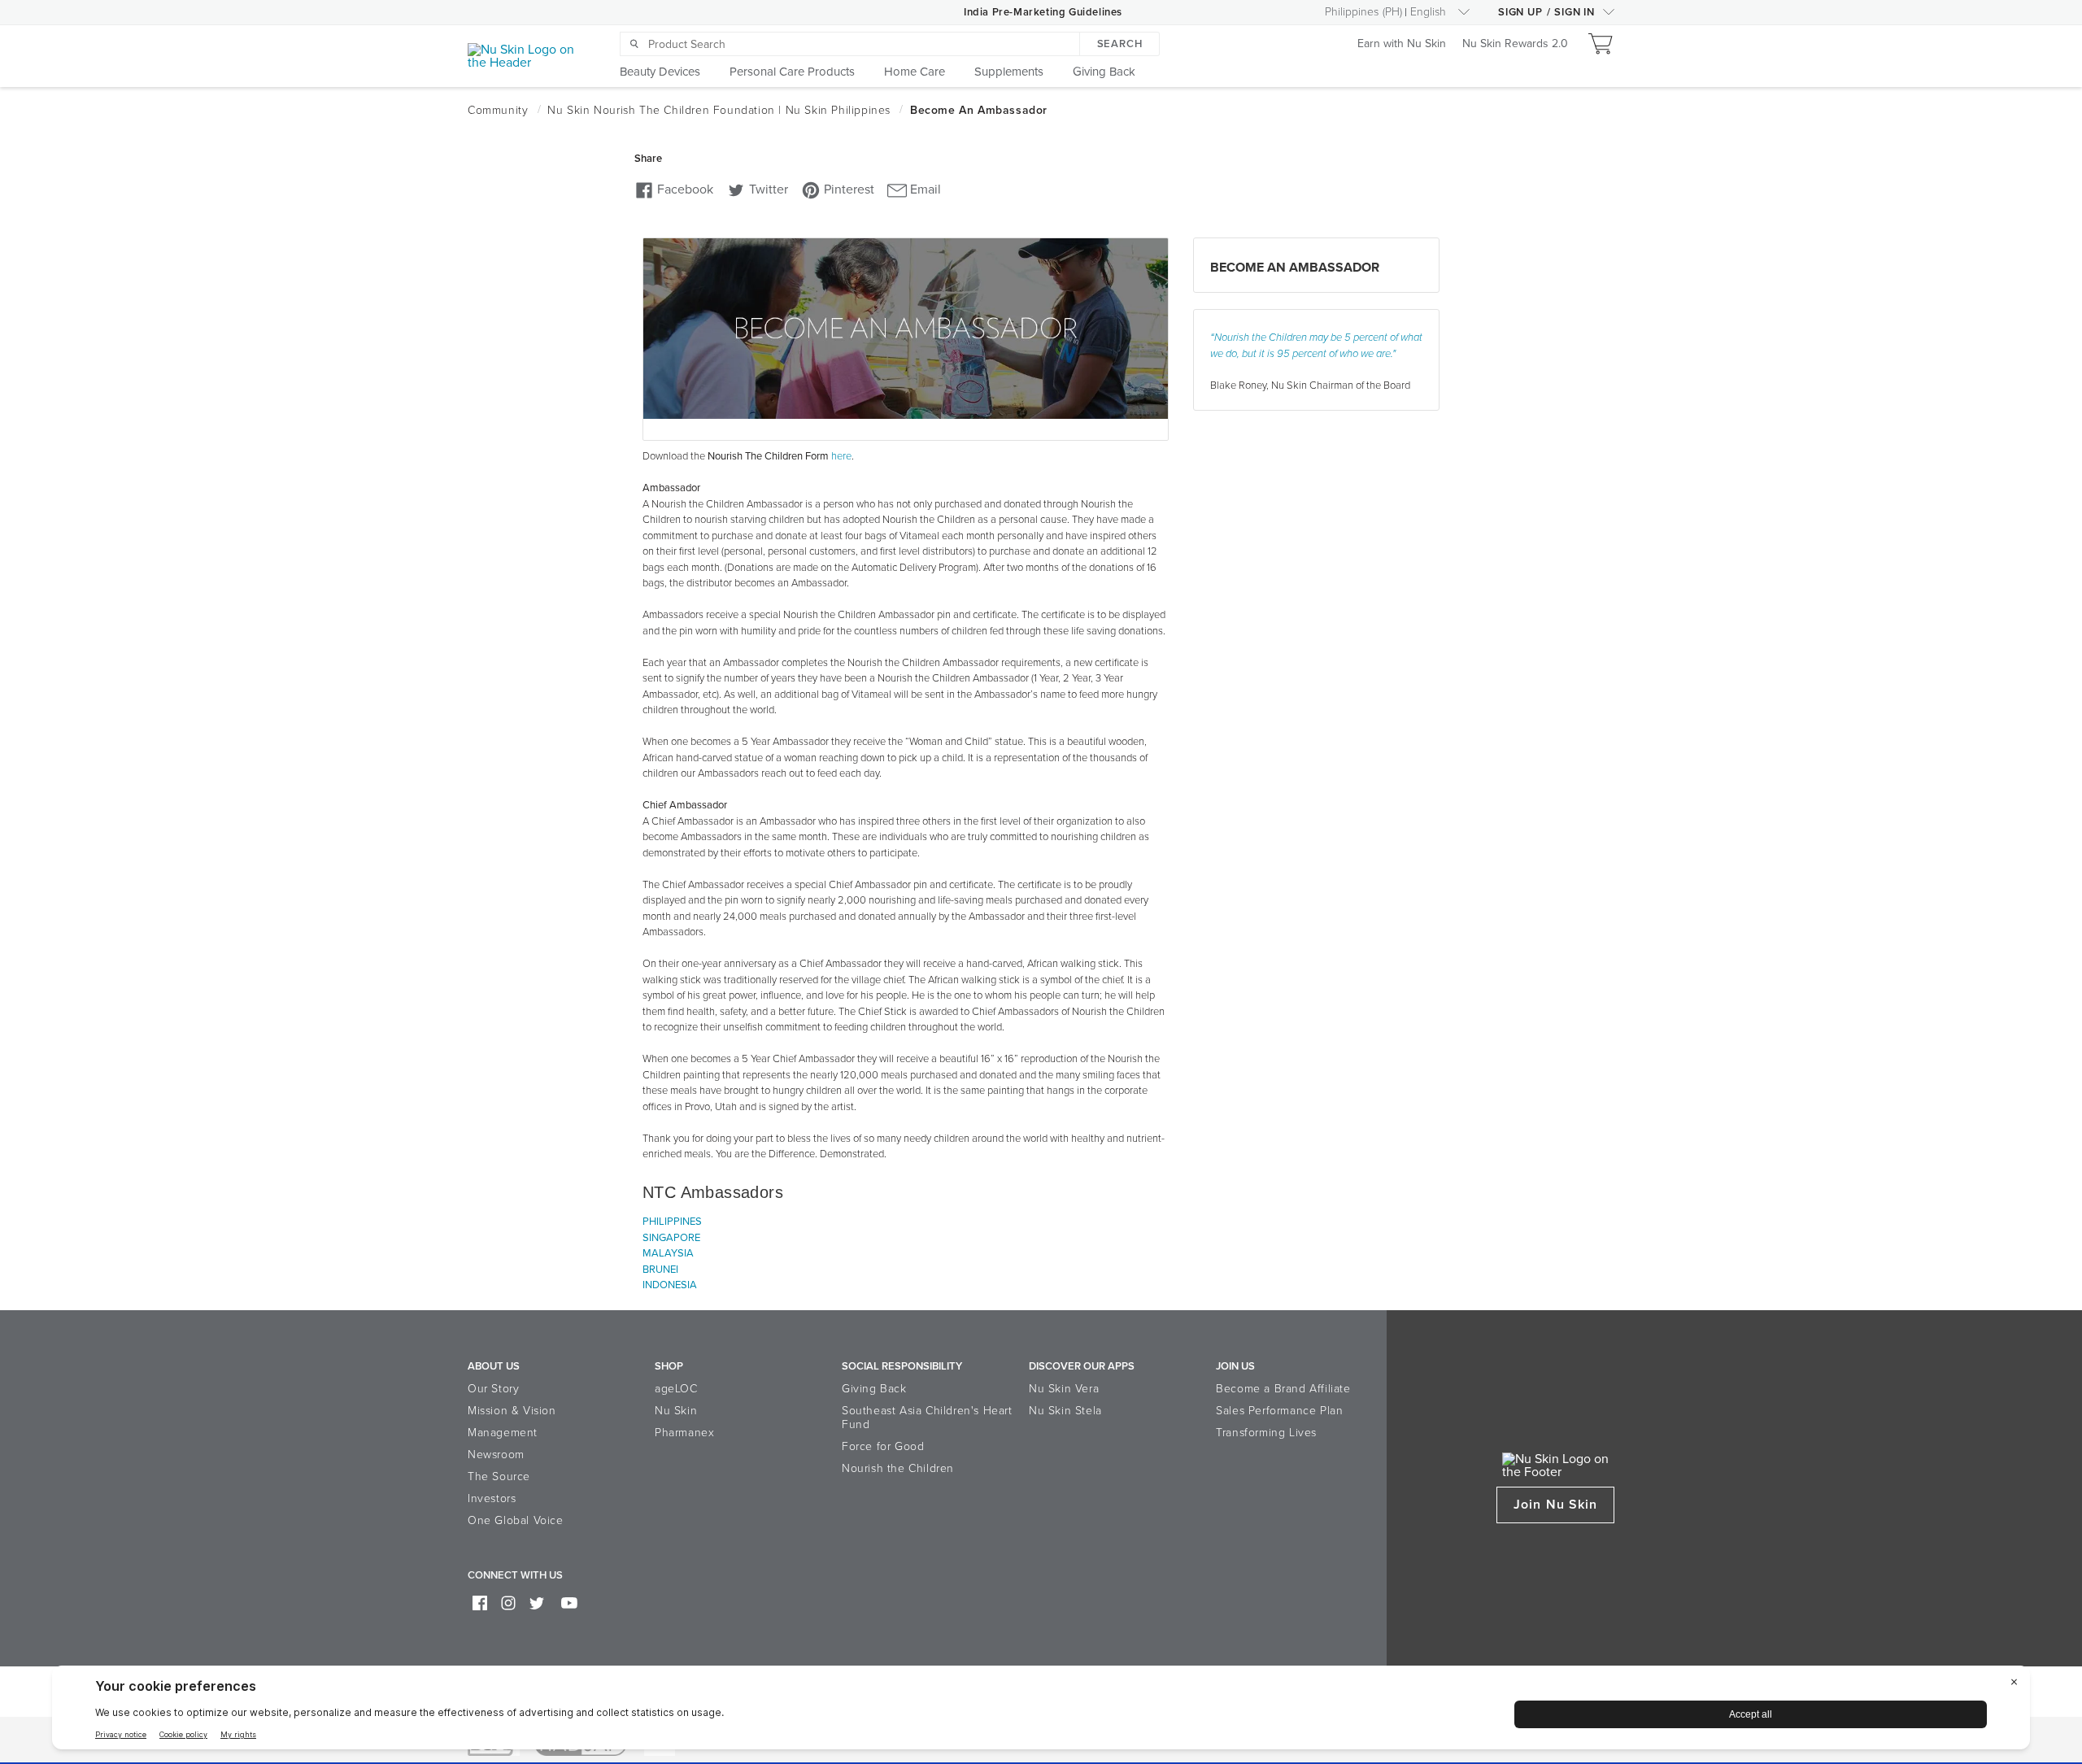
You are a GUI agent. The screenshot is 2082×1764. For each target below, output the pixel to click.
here (841, 456)
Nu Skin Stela (1065, 1411)
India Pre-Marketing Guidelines (1043, 12)
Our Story (493, 1389)
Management (503, 1433)
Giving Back (874, 1389)
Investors (492, 1498)
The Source (499, 1477)
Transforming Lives (1266, 1433)
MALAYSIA (668, 1253)
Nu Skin (676, 1411)
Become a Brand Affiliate (1283, 1389)
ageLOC (676, 1389)
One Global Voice (516, 1520)
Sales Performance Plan (1279, 1411)
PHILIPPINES (672, 1222)
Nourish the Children (898, 1468)
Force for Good (883, 1446)
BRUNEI (660, 1270)
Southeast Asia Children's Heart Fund (927, 1418)
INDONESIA (670, 1285)
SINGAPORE (671, 1238)
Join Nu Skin (1555, 1505)
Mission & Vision (512, 1411)
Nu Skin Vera (1064, 1389)
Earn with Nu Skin (1402, 44)
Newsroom (496, 1455)
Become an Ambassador (1295, 268)
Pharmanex (684, 1433)
